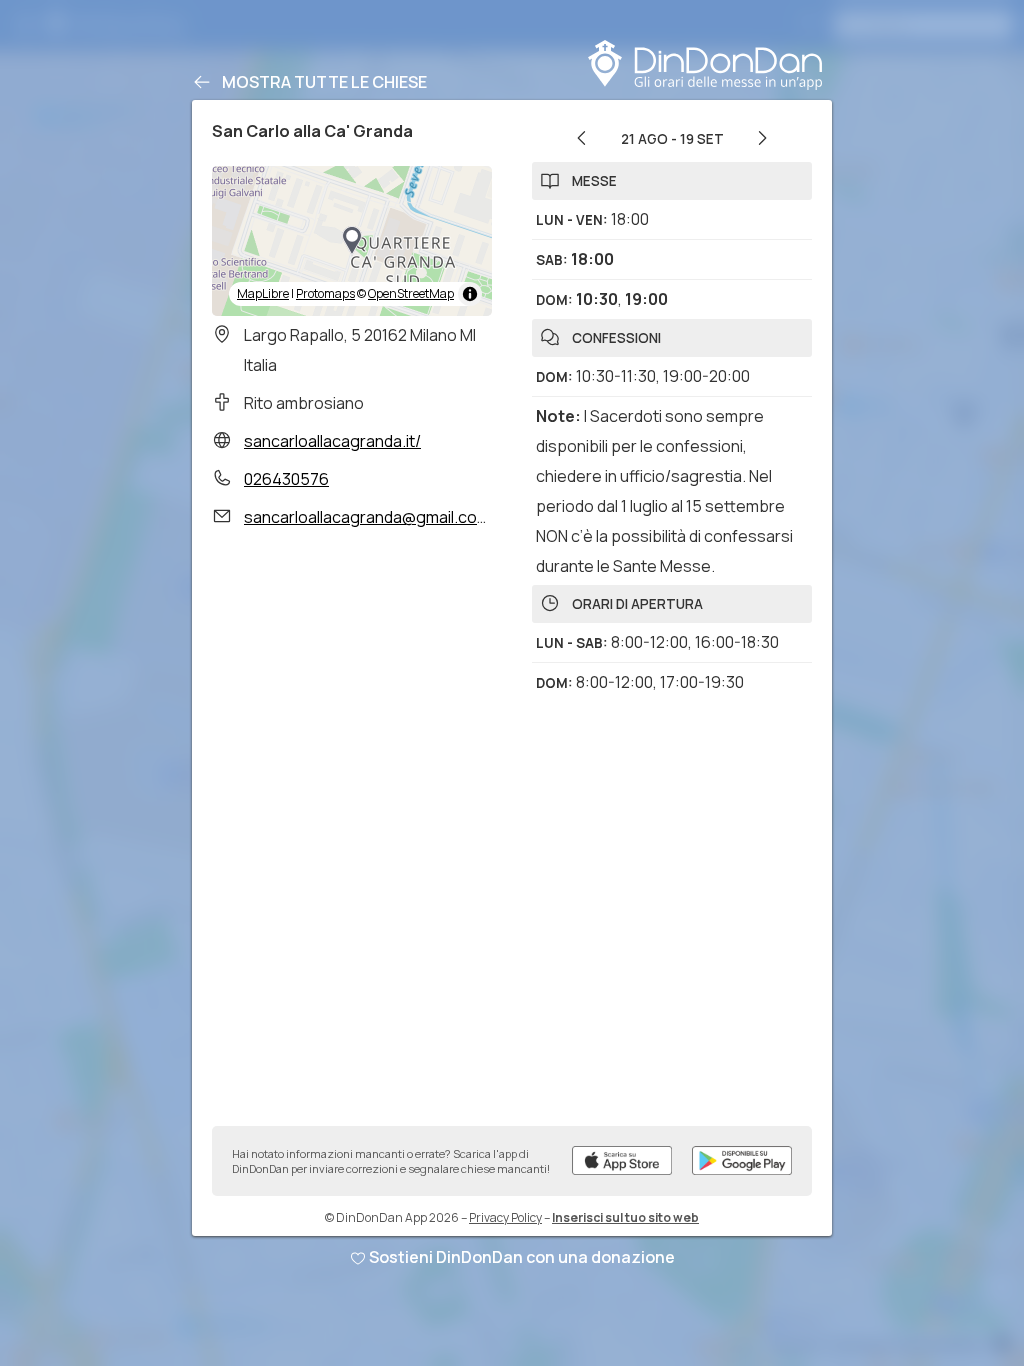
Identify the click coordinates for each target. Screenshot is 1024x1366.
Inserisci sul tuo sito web (625, 1217)
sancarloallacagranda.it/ (332, 441)
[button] (352, 241)
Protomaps (325, 293)
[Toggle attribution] (470, 294)
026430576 (286, 479)
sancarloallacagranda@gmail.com (367, 517)
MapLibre (263, 293)
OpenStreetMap (411, 293)
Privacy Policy (505, 1217)
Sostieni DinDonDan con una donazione (522, 1257)
